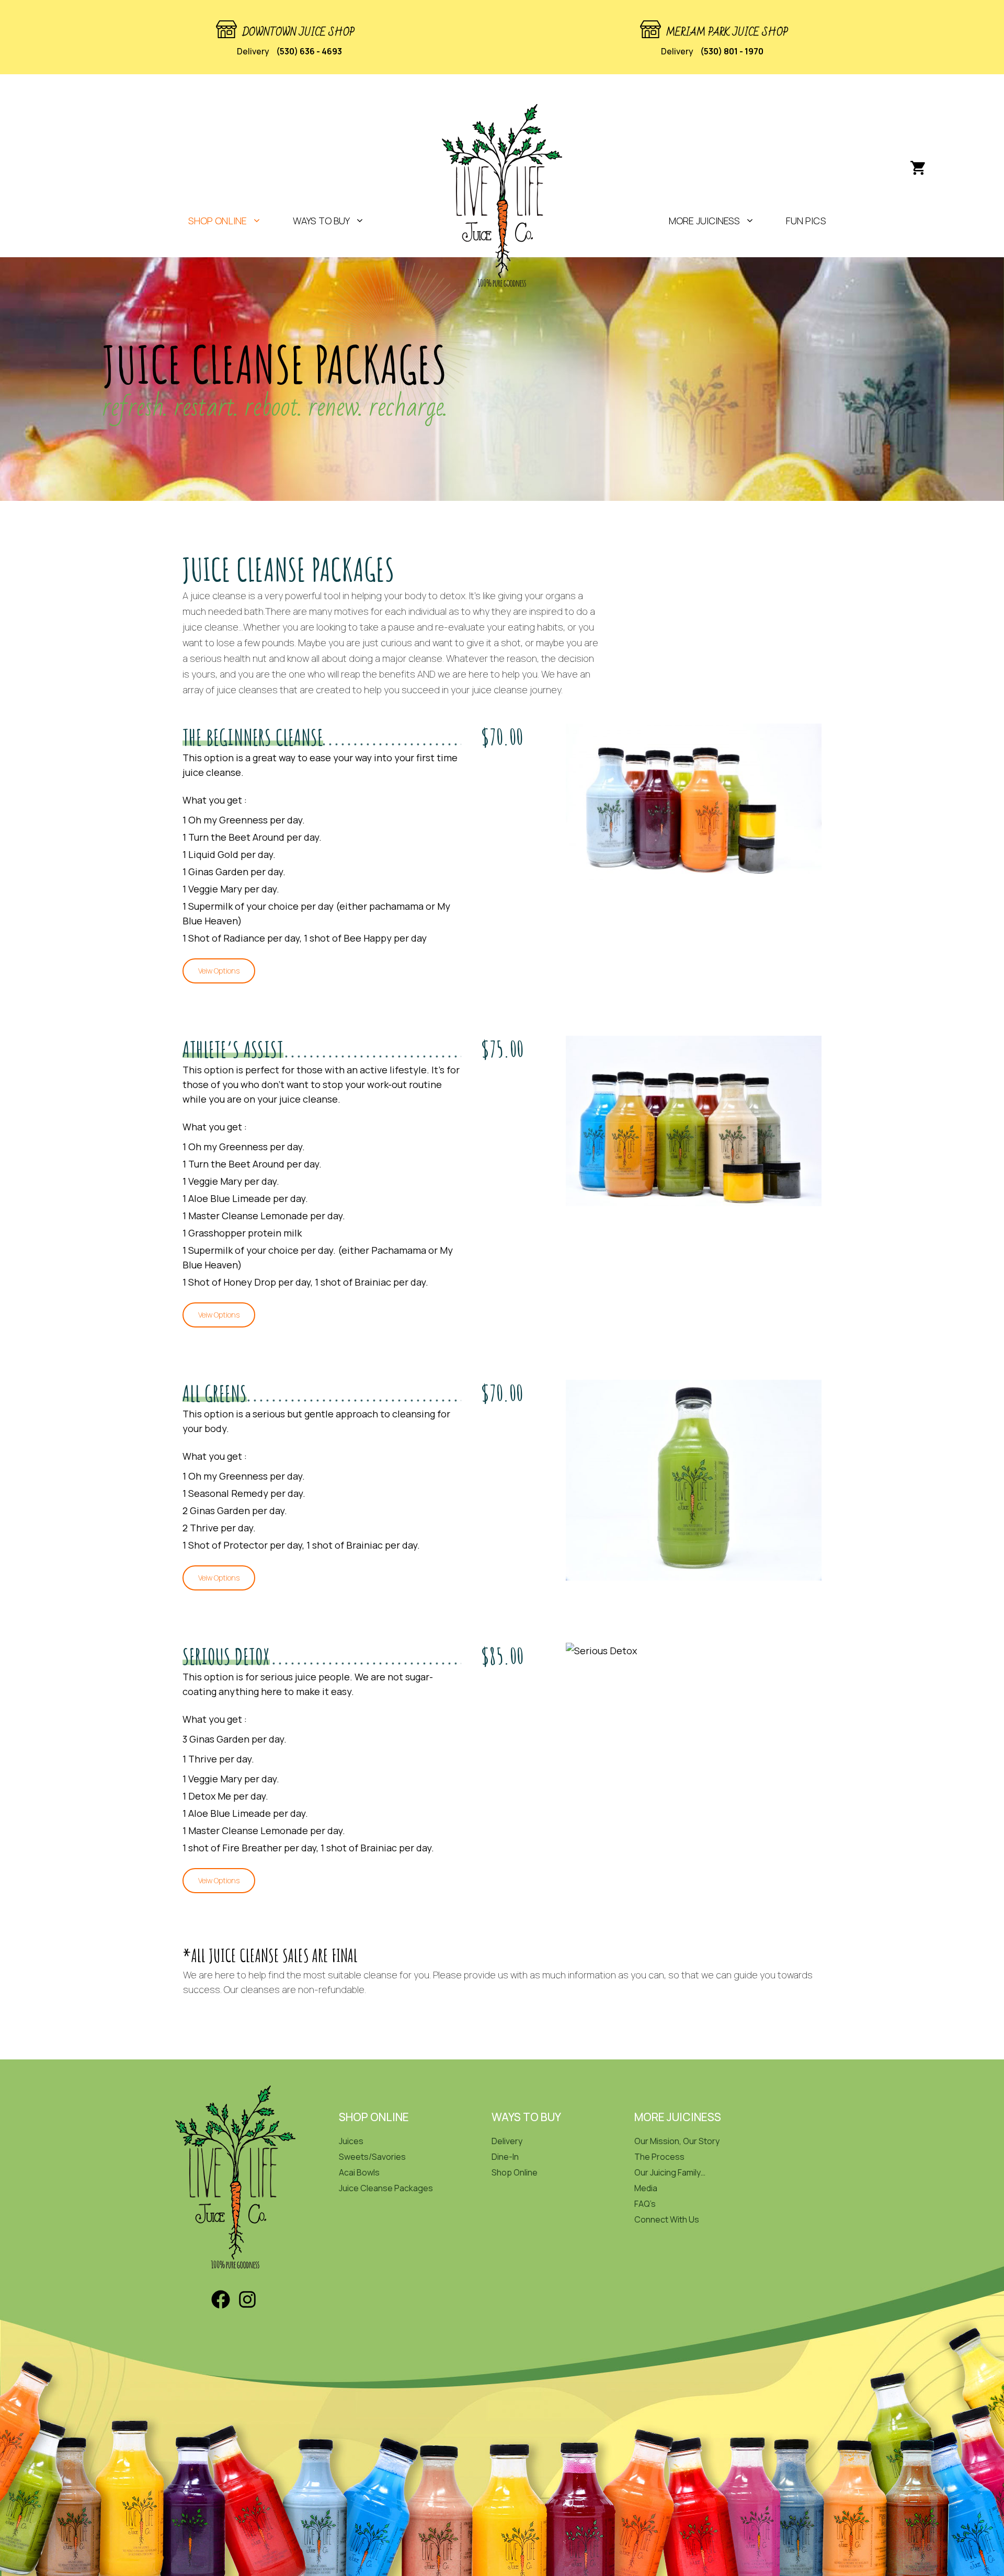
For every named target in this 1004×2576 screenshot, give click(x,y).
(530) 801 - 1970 (732, 51)
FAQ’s (645, 2204)
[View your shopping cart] (918, 168)
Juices (351, 2141)
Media (646, 2188)
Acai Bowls (359, 2172)
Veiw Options (219, 971)
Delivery (507, 2141)
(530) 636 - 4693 (309, 51)
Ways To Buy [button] (321, 221)
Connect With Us (667, 2219)
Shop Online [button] (218, 221)
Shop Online (515, 2172)
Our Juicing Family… (670, 2172)
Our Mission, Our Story (677, 2141)
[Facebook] (221, 2307)
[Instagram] (247, 2307)
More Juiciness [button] (704, 221)
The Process (659, 2157)
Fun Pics (806, 221)
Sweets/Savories (372, 2157)
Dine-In (505, 2157)
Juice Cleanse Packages (386, 2188)
